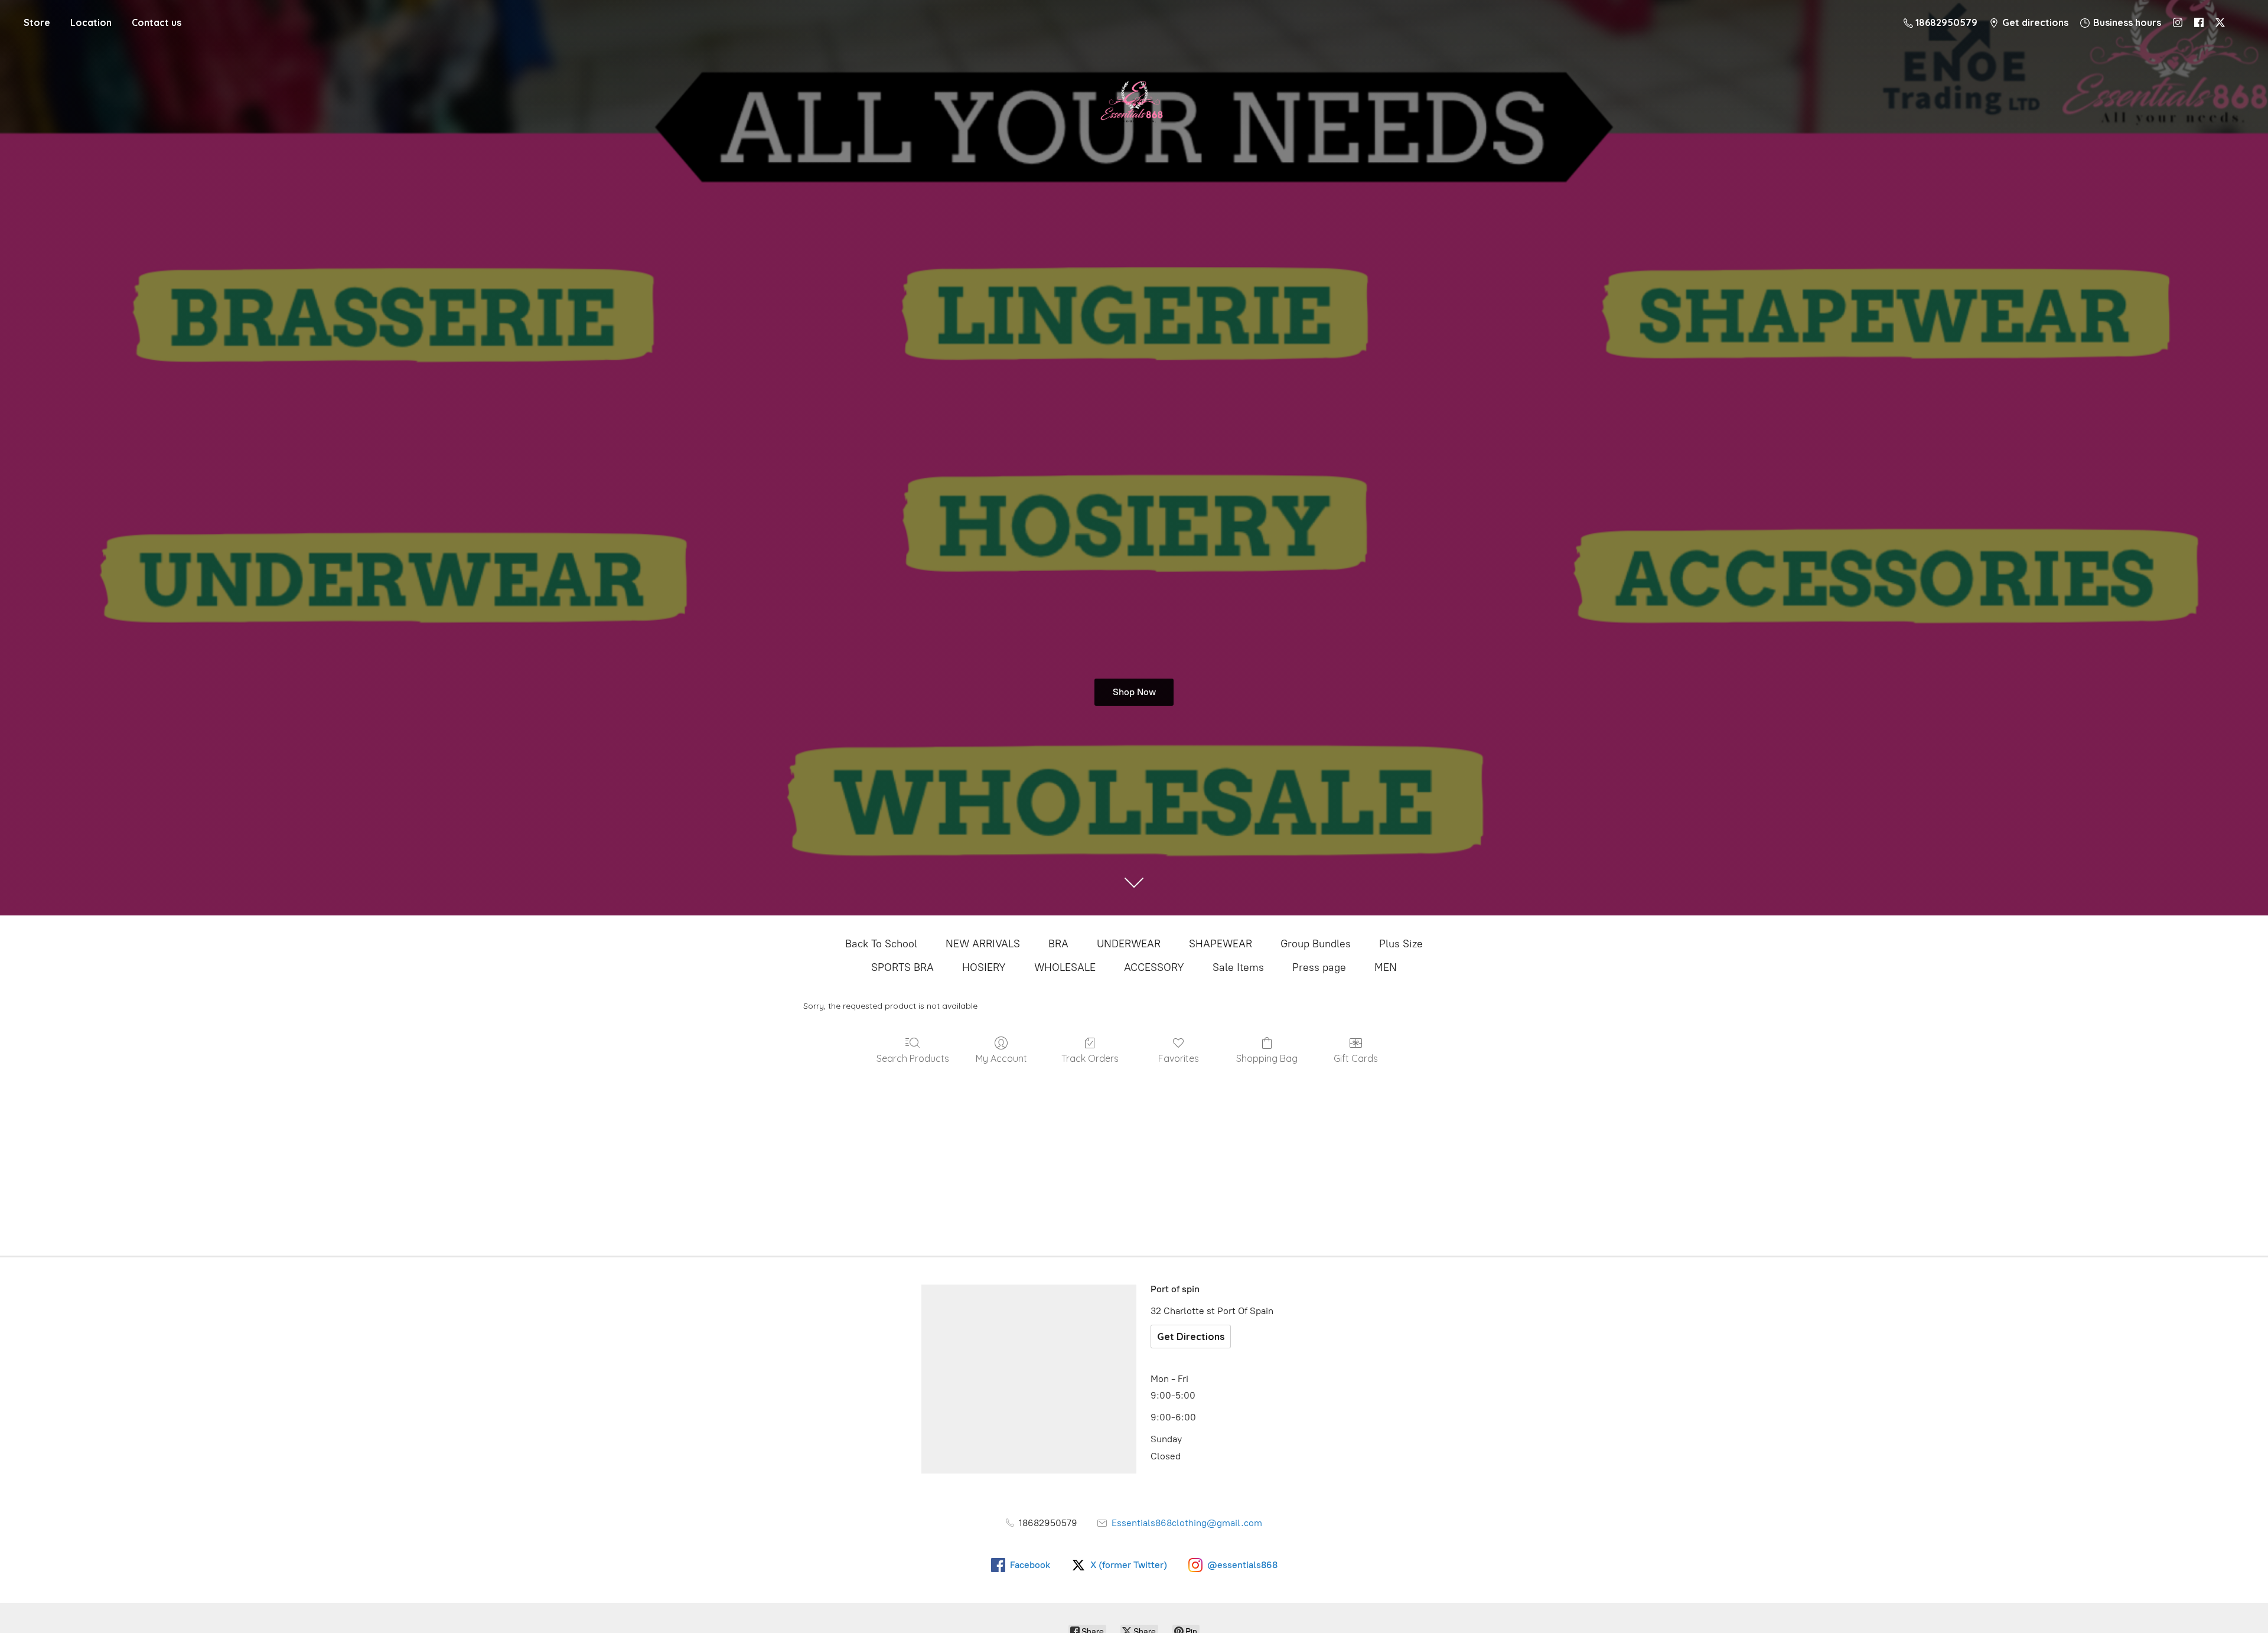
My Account (1001, 1058)
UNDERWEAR (1129, 944)
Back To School (881, 944)
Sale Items (1238, 967)
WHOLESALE (1065, 967)
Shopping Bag (1267, 1058)
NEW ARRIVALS (983, 944)
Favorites (1179, 1058)
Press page (1319, 967)
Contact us (157, 22)
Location (91, 22)
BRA (1058, 944)
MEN (1386, 967)
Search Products (913, 1058)
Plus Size (1401, 944)
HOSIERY (984, 967)
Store (37, 22)
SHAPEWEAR (1221, 944)
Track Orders (1090, 1058)
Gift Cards (1356, 1058)
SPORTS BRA (902, 967)
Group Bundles (1316, 944)
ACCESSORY (1154, 967)
